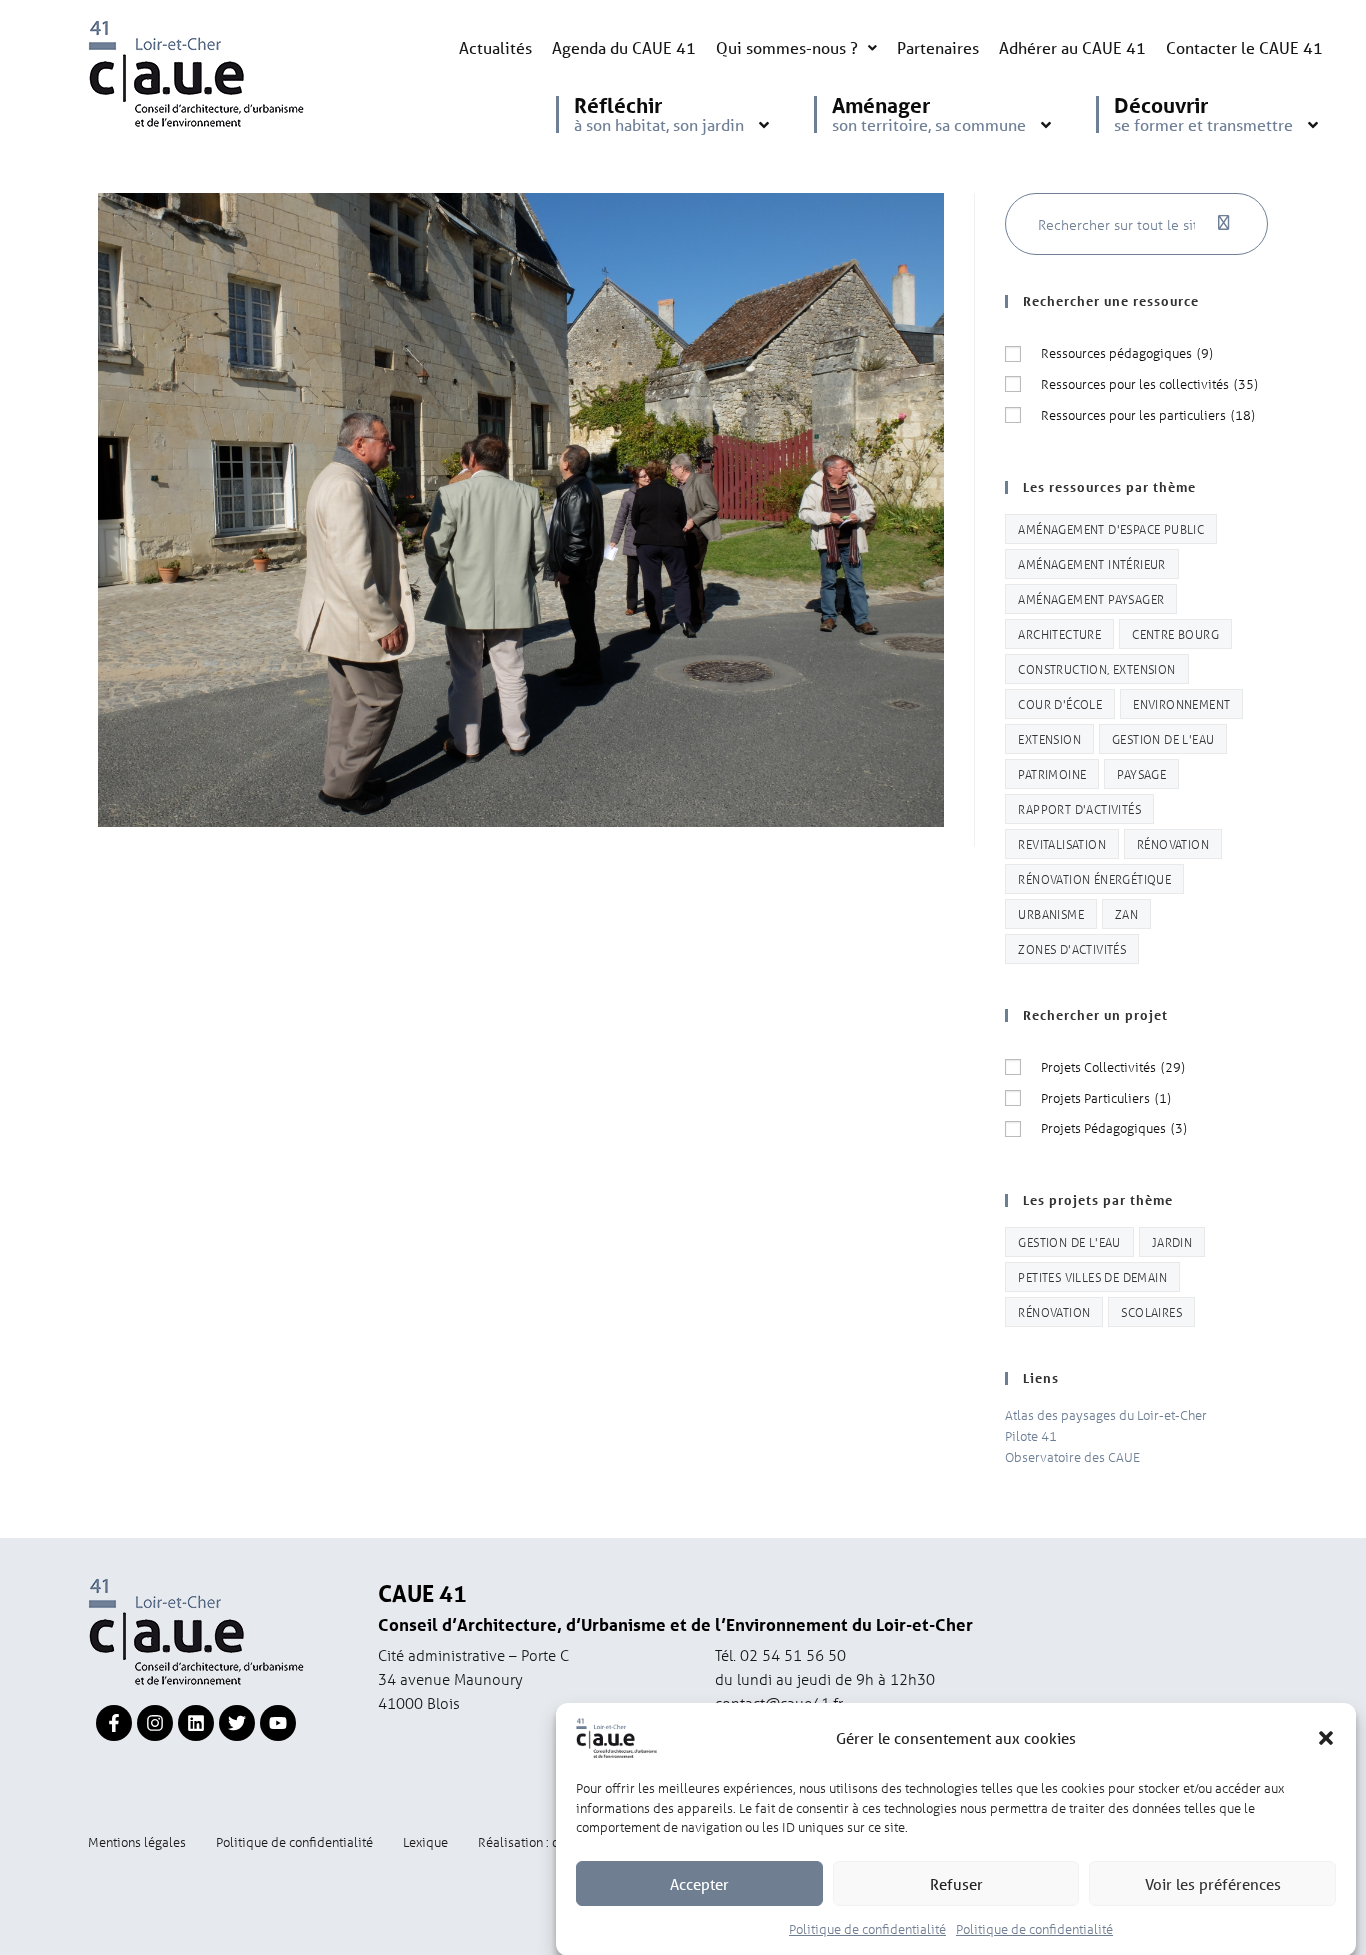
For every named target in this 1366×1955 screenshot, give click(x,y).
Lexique (425, 1841)
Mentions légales (137, 1841)
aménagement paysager (1091, 598)
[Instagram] (155, 1723)
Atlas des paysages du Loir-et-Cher (1106, 1414)
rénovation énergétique (1094, 878)
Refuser (956, 1884)
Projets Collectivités (1113, 1066)
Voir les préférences (1213, 1884)
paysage (1141, 773)
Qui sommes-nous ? (787, 47)
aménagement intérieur (1091, 563)
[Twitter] (237, 1723)
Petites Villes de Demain (1092, 1276)
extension (1049, 738)
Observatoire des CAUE (1072, 1456)
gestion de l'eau (1163, 738)
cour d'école (1060, 703)
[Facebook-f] (114, 1723)
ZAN (1126, 913)
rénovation (1173, 843)
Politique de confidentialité (867, 1928)
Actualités (495, 47)
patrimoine (1052, 773)
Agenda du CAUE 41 (624, 47)
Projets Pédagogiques (1114, 1127)
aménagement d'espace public (1111, 528)
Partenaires (938, 47)
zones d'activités (1072, 948)
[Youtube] (278, 1723)
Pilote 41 (1031, 1435)
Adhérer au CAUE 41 (1072, 47)
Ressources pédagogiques (1127, 352)
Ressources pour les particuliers (1148, 414)
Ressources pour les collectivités (1149, 383)
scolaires (1151, 1311)
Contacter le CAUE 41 (1244, 47)
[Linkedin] (196, 1723)
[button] (1326, 1738)
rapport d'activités (1079, 808)
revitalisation (1062, 843)
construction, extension (1096, 668)
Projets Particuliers (1106, 1097)
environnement (1181, 703)
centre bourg (1175, 633)
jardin (1172, 1241)
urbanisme (1051, 913)
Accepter (699, 1884)
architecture (1059, 633)
